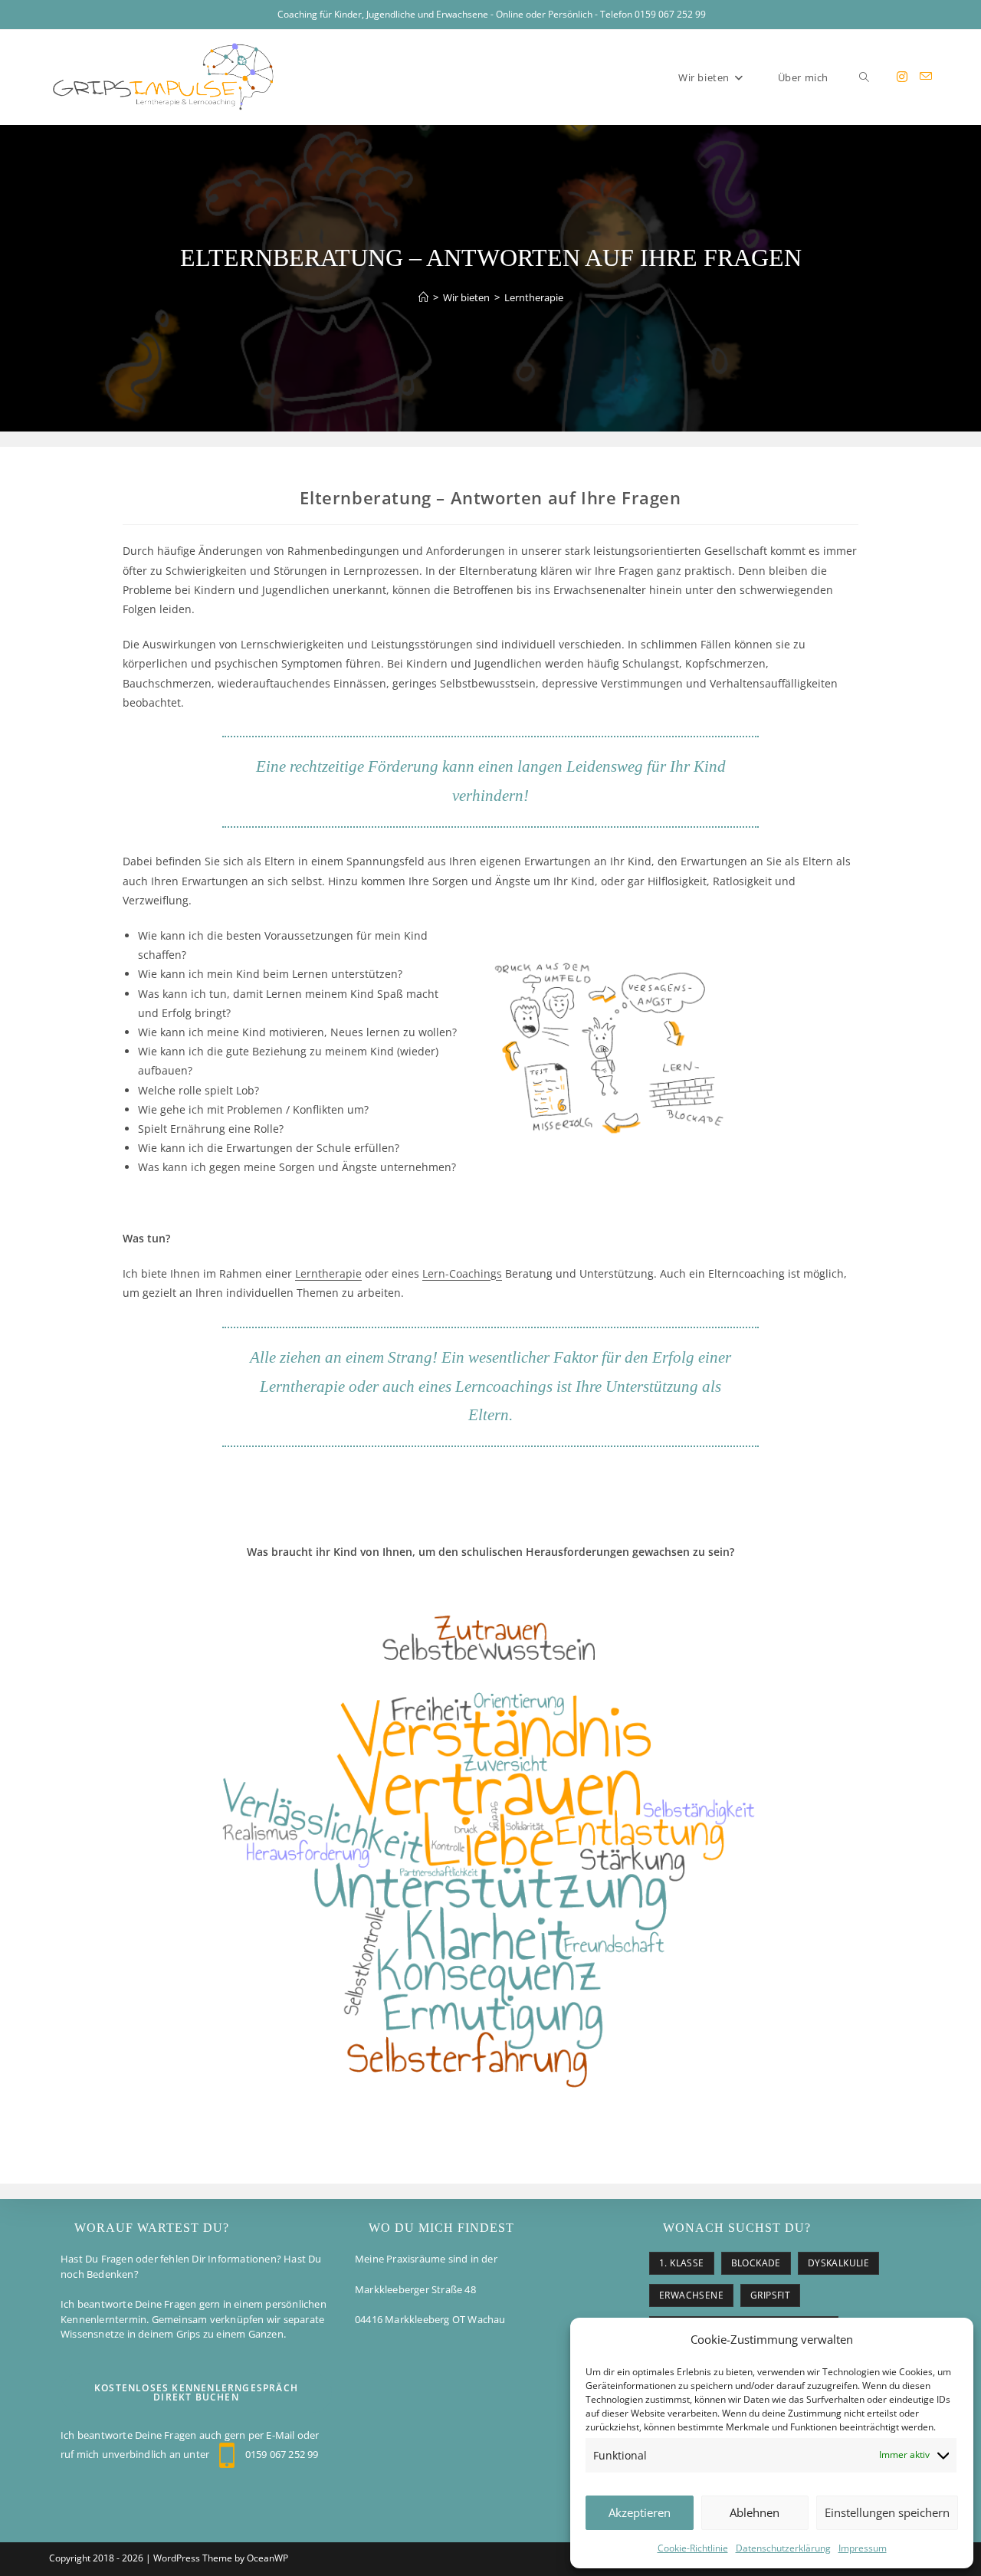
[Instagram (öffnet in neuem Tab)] (902, 77)
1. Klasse (682, 2263)
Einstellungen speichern (887, 2512)
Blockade (756, 2263)
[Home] (423, 297)
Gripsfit (770, 2295)
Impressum (863, 2548)
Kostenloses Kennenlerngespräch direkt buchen (196, 2392)
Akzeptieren (640, 2512)
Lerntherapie (534, 297)
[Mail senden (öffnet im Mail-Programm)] (926, 76)
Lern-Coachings (462, 1273)
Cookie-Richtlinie (693, 2548)
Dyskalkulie (838, 2263)
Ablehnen (755, 2512)
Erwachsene (691, 2295)
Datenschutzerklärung (783, 2548)
